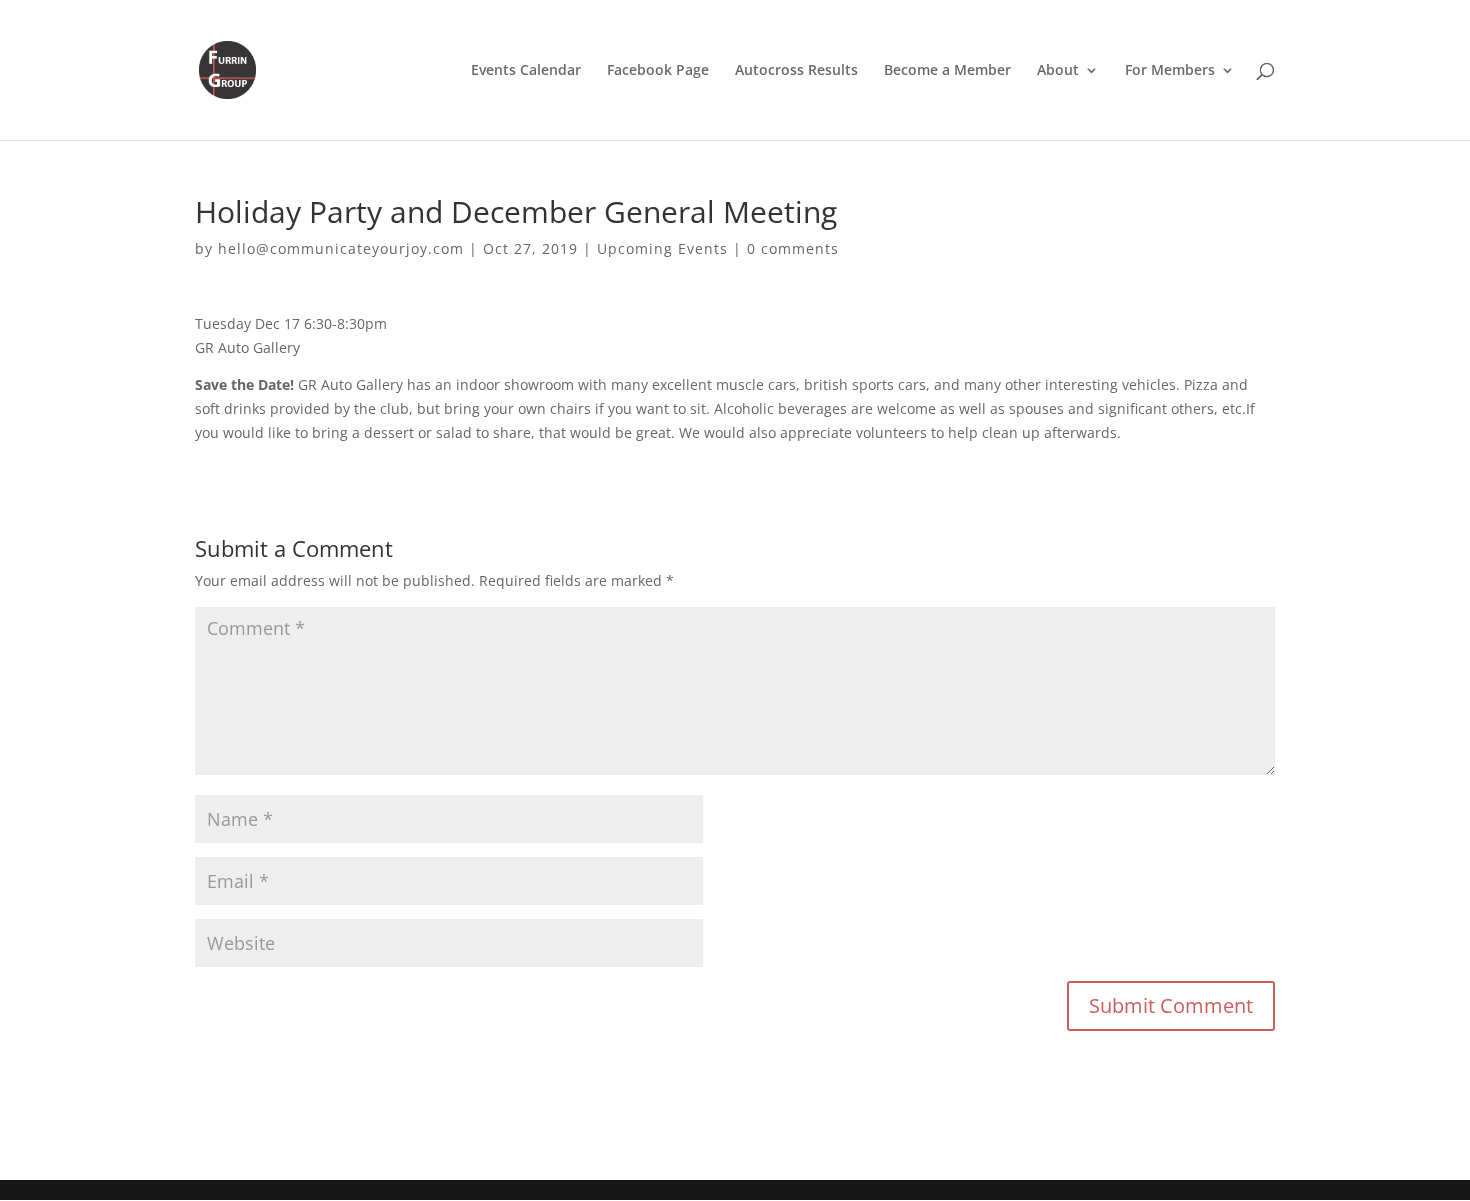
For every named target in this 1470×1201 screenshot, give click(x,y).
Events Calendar (526, 71)
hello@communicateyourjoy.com (341, 248)
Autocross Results (796, 71)
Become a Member (947, 71)
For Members (1170, 71)
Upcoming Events (662, 248)
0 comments (793, 248)
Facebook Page (658, 71)
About (1058, 71)
